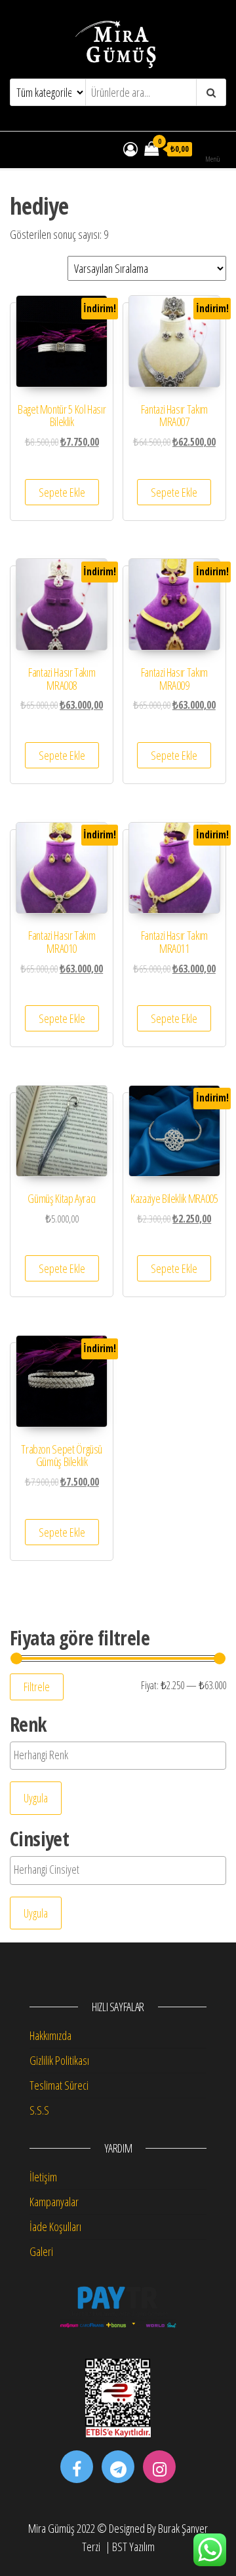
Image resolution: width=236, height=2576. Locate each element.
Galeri (41, 2251)
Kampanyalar (54, 2202)
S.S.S (39, 2110)
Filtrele (37, 1687)
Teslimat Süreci (59, 2085)
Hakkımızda (50, 2035)
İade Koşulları (55, 2227)
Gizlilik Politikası (59, 2060)
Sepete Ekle (62, 492)
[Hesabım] (130, 149)
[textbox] (106, 1755)
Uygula (36, 1798)
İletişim (43, 2177)
